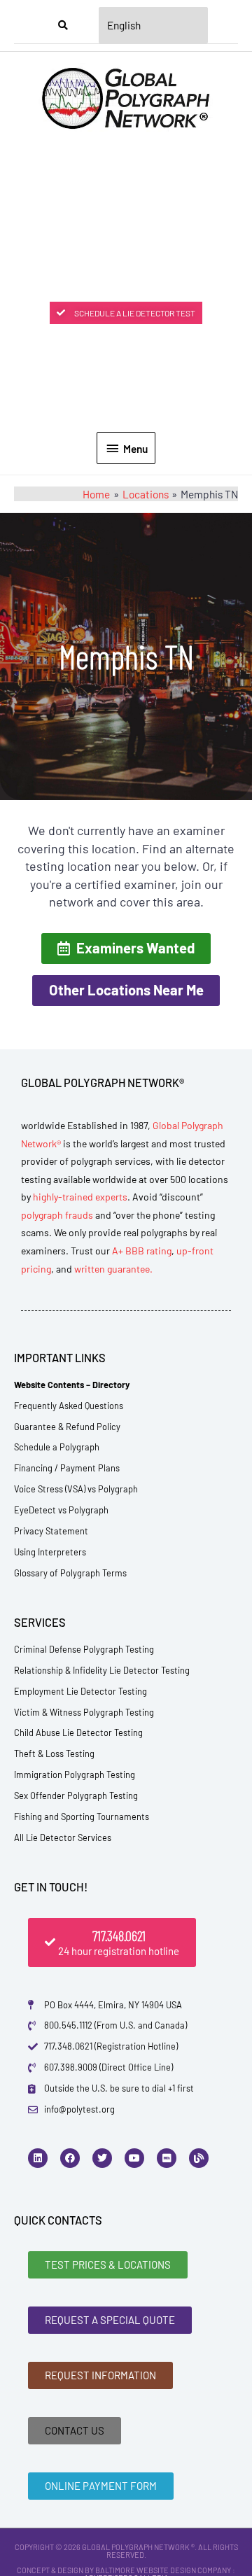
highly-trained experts (80, 1197)
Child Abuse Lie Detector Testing (78, 1732)
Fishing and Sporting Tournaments (82, 1816)
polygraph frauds (57, 1215)
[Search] (63, 25)
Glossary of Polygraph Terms (70, 1573)
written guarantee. (113, 1269)
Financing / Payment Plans (67, 1468)
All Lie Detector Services (63, 1837)
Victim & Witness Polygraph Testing (84, 1712)
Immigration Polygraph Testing (75, 1774)
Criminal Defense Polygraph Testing (84, 1649)
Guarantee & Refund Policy (67, 1427)
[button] (126, 948)
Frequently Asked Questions (69, 1406)
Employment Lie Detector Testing (80, 1691)
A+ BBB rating (142, 1251)
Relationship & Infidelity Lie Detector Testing (102, 1670)
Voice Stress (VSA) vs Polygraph (76, 1489)
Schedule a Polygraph (57, 1447)
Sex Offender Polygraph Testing (76, 1795)
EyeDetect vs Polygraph (61, 1510)
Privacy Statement (51, 1531)
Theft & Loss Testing (54, 1753)
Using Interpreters (50, 1552)
